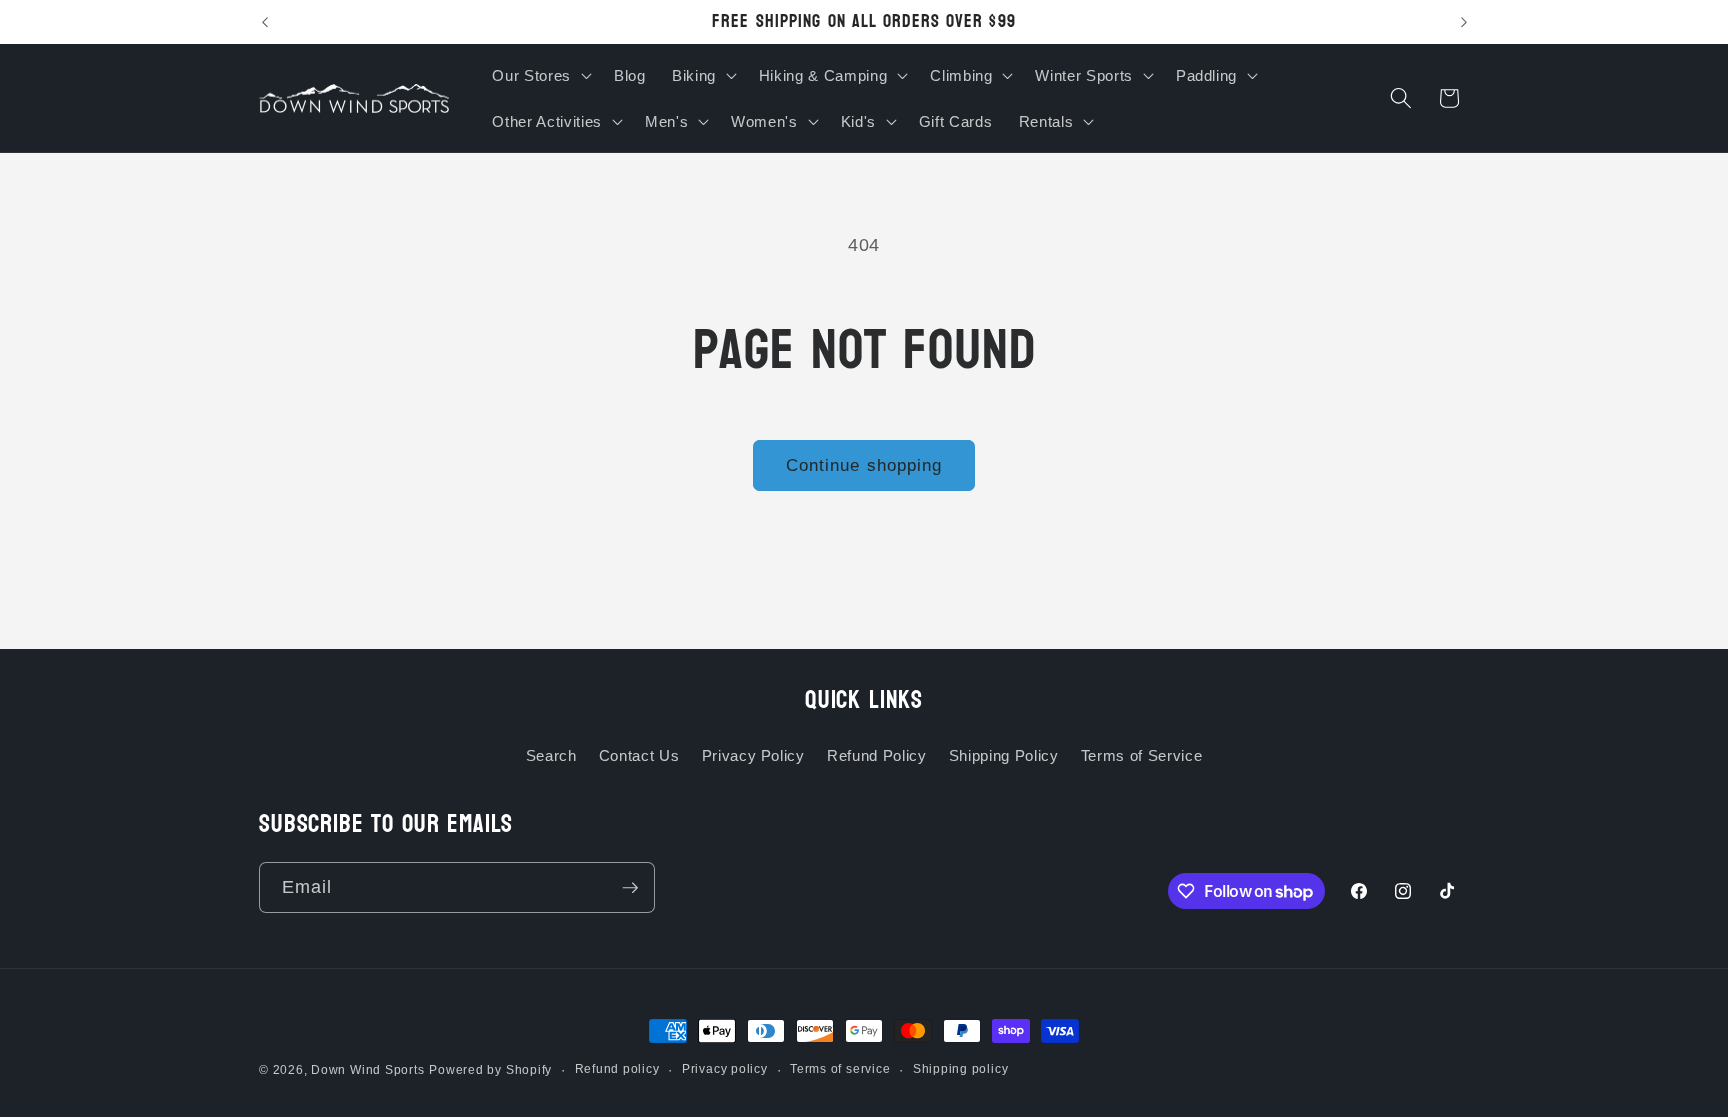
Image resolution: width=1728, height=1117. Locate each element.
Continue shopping (864, 465)
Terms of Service (1142, 755)
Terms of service (840, 1069)
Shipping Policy (1004, 755)
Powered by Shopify (490, 1070)
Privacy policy (725, 1069)
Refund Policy (877, 755)
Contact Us (639, 755)
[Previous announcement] (265, 22)
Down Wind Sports (367, 1070)
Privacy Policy (753, 755)
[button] (539, 75)
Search (551, 755)
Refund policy (617, 1069)
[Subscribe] (630, 888)
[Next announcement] (1464, 22)
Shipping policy (961, 1069)
